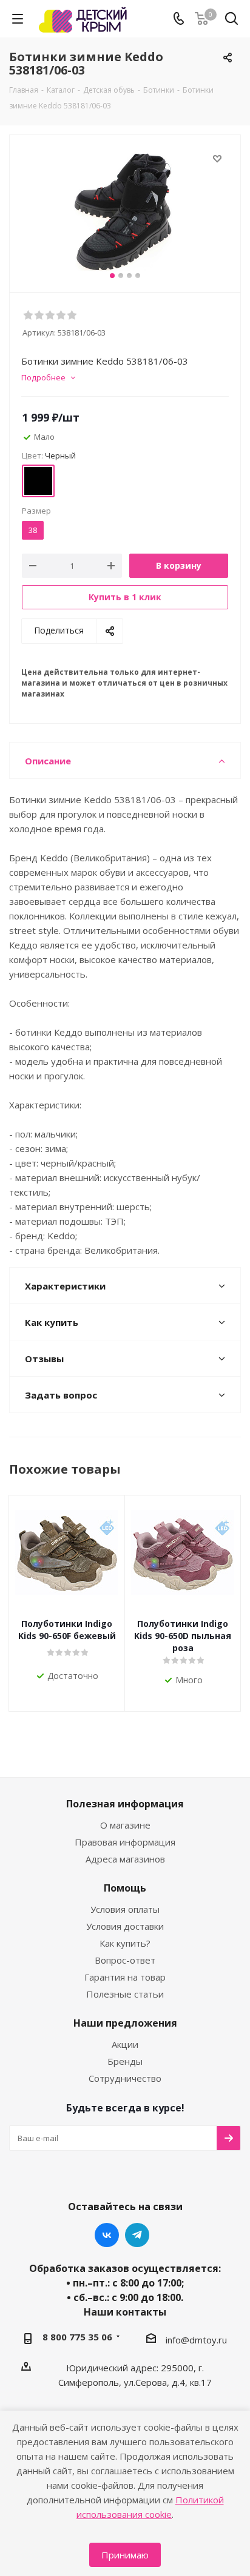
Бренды (125, 2061)
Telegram (137, 2235)
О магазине (125, 1825)
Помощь (125, 1888)
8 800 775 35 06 (77, 2337)
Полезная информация (125, 1804)
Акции (125, 2044)
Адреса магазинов (125, 1859)
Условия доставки (125, 1926)
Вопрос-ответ (125, 1960)
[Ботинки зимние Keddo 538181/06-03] (125, 211)
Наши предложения (125, 2023)
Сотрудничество (125, 2078)
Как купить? (125, 1943)
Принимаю (125, 2555)
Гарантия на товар (125, 1977)
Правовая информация (125, 1842)
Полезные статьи (125, 1994)
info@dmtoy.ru (196, 2340)
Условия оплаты (125, 1909)
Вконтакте (107, 2235)
